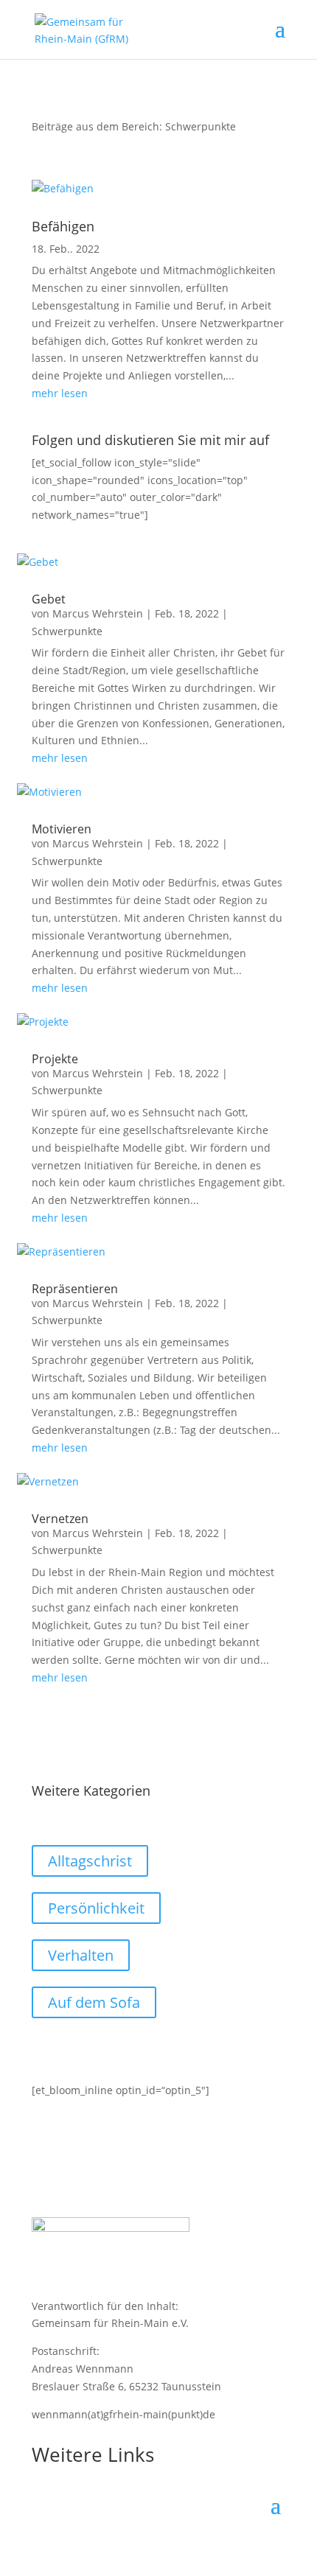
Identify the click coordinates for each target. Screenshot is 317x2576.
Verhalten (81, 1955)
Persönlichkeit (96, 1908)
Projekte (55, 1059)
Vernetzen (60, 1519)
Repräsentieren (75, 1289)
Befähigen (63, 226)
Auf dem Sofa (94, 2002)
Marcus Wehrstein (98, 613)
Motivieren (62, 829)
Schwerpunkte (67, 631)
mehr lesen (60, 393)
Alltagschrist (90, 1861)
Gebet (49, 599)
